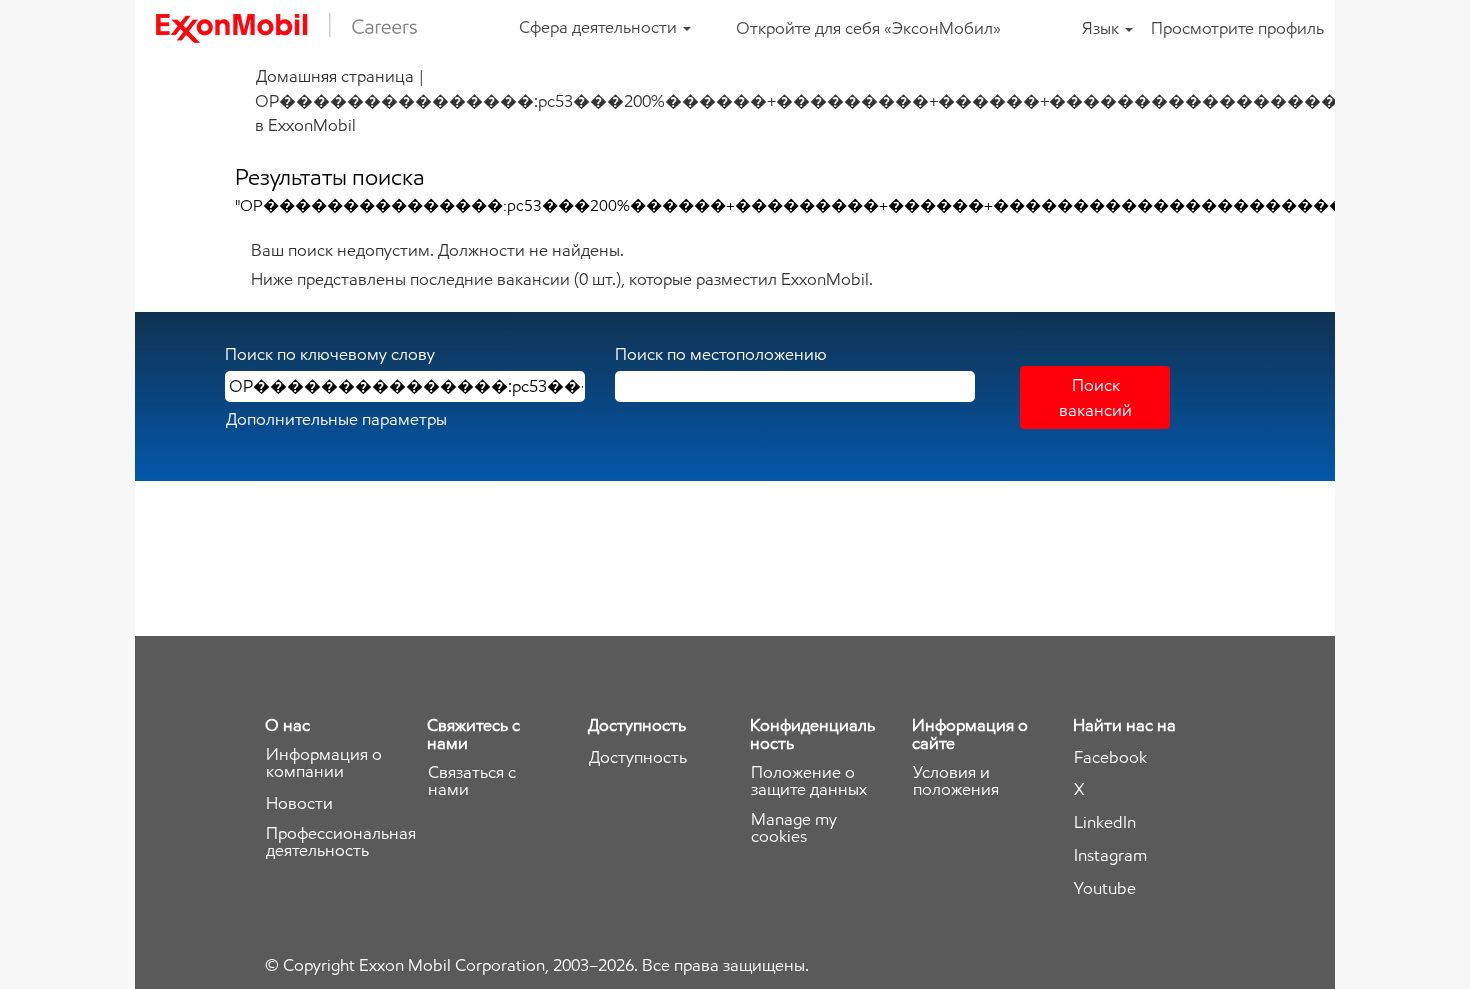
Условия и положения (956, 781)
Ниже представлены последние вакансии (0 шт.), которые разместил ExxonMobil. (562, 279)
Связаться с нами (472, 781)
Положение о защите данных (809, 781)
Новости (299, 803)
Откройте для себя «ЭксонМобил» (868, 28)
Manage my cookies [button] (794, 828)
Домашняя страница (335, 76)
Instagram (1110, 855)
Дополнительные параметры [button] (336, 419)
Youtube (1105, 888)
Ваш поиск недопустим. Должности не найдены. (437, 250)
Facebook (1110, 757)
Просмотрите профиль (1237, 28)
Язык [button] (1102, 28)
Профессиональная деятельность (341, 842)
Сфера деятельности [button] (600, 27)
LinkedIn (1105, 822)
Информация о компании (324, 763)
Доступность (638, 757)
